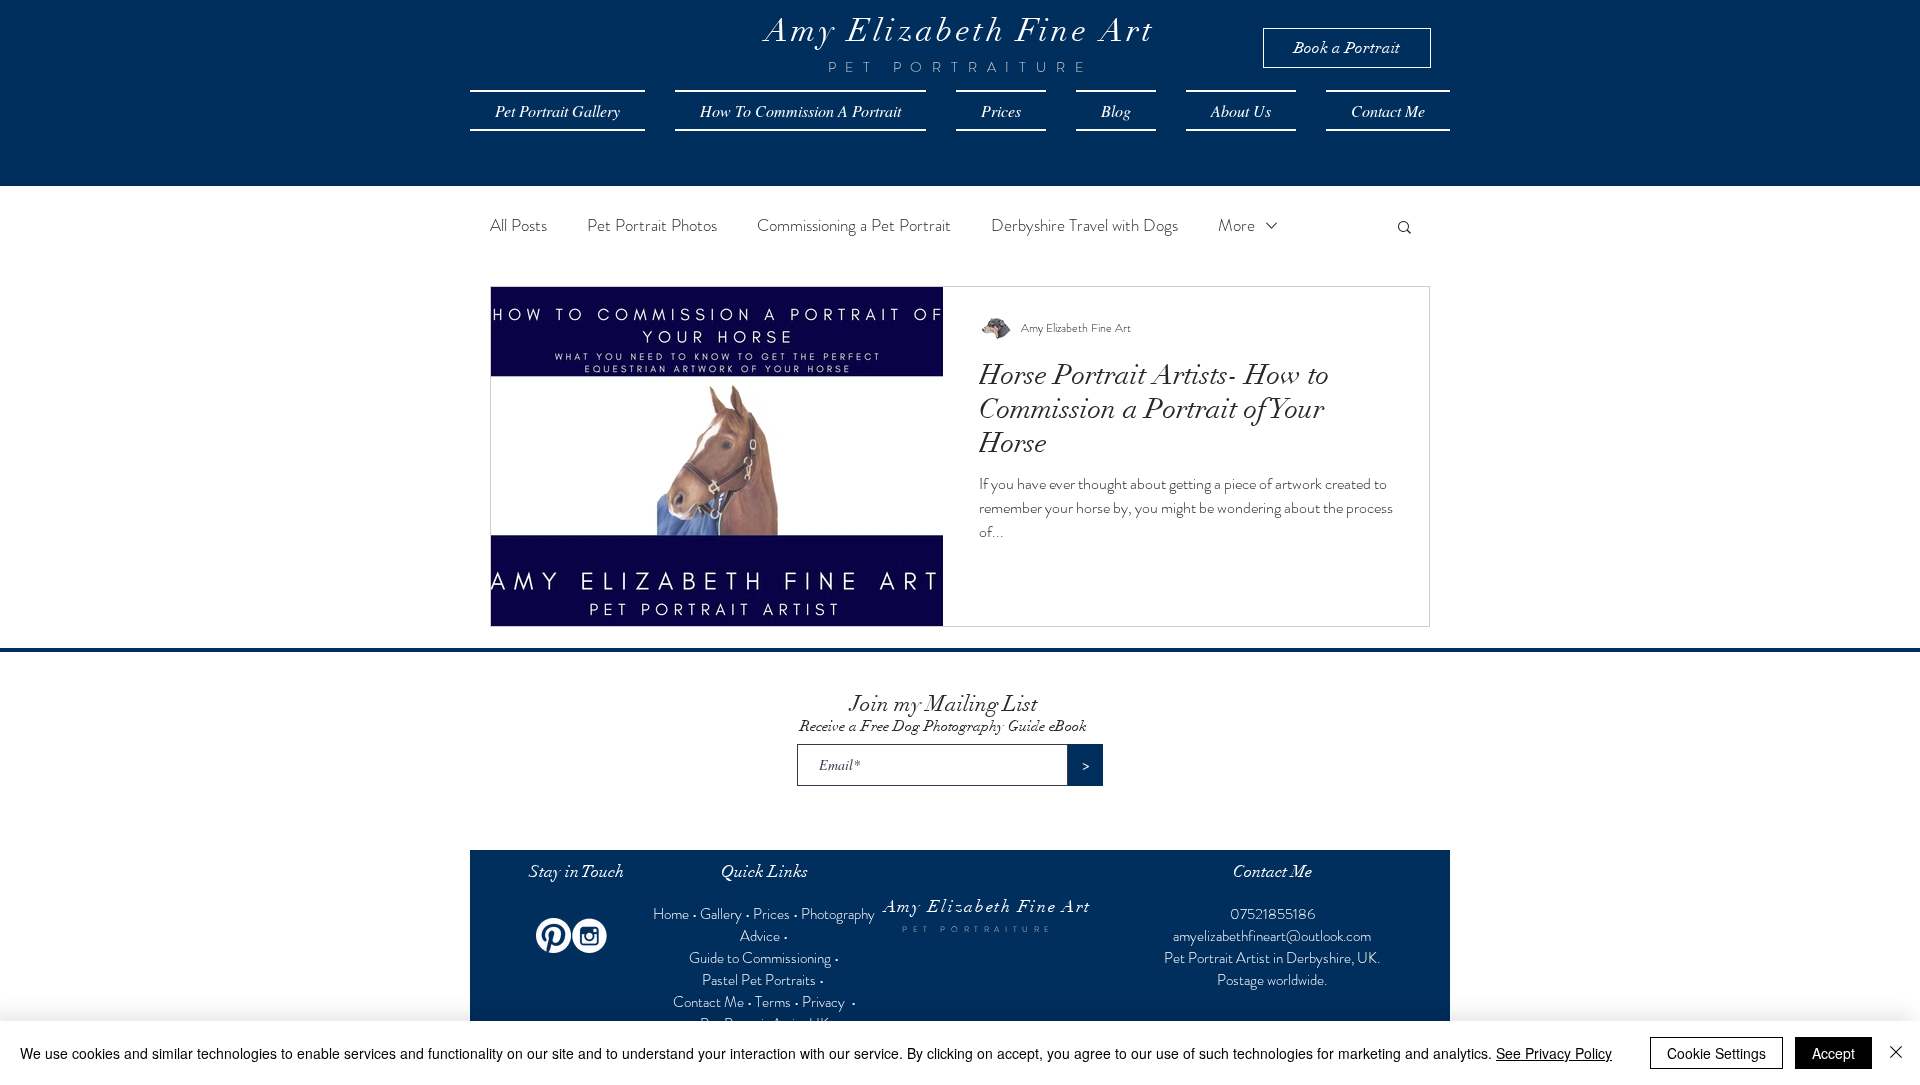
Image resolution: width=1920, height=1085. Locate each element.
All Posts (518, 225)
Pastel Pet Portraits (759, 980)
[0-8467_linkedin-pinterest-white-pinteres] (553, 935)
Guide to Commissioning (760, 958)
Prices (771, 914)
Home (672, 914)
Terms (773, 1002)
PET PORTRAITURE (978, 929)
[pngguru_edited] (589, 935)
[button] (1404, 228)
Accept (1833, 1053)
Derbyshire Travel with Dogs (1084, 225)
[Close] (1896, 1053)
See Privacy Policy (1554, 1053)
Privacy (825, 1002)
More (1236, 225)
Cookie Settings (1716, 1053)
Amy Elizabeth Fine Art (987, 906)
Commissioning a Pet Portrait (854, 225)
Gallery (721, 914)
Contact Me (708, 1002)
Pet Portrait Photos (652, 225)
